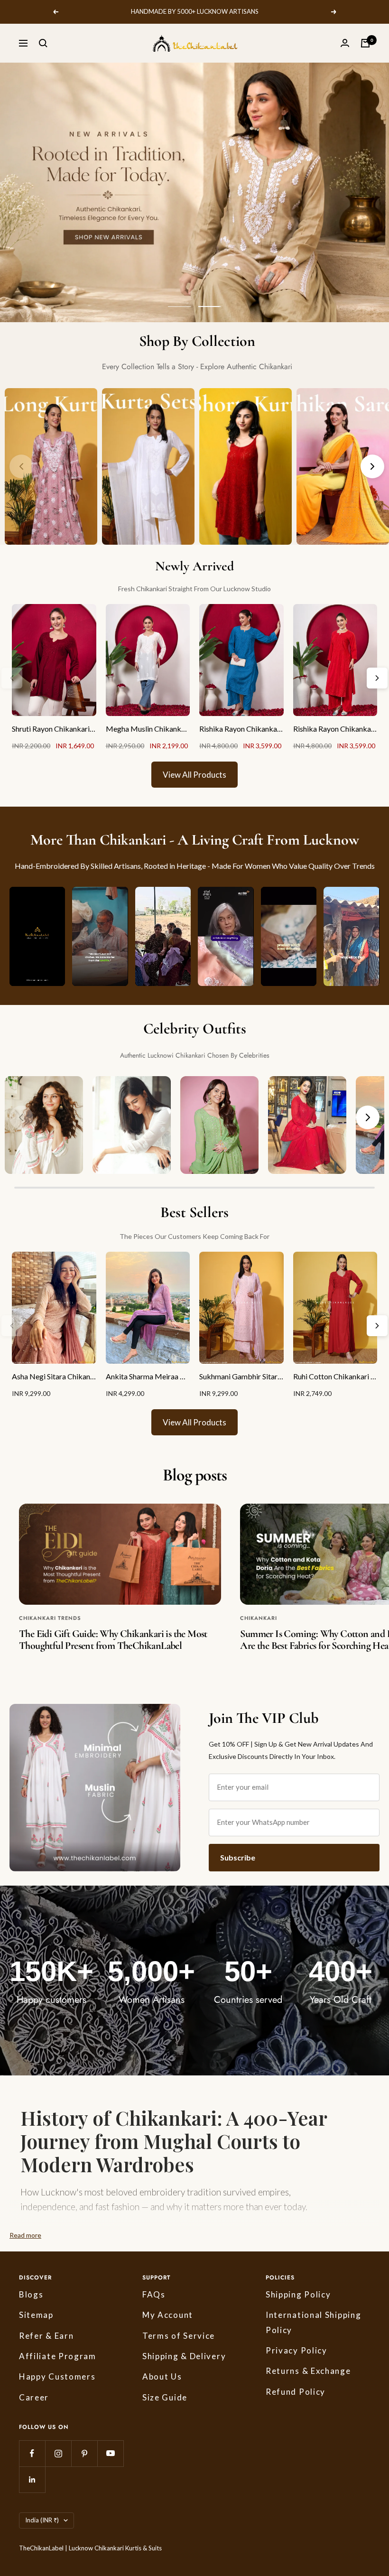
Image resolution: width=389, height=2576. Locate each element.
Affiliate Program (58, 2356)
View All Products (194, 775)
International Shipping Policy (313, 2322)
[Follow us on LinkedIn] (32, 2479)
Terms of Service (179, 2336)
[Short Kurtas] (245, 466)
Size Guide (165, 2397)
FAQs (154, 2294)
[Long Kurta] (51, 466)
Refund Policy (296, 2392)
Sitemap (36, 2315)
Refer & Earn (46, 2336)
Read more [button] (25, 2235)
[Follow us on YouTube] (110, 2453)
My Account (168, 2315)
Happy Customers (57, 2376)
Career (34, 2397)
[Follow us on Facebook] (32, 2453)
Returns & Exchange (308, 2371)
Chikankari (259, 1618)
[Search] (43, 43)
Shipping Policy (298, 2294)
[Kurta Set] (148, 466)
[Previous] (21, 466)
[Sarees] (343, 466)
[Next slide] (368, 1117)
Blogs (31, 2294)
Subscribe (238, 1857)
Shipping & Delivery (184, 2356)
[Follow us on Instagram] (58, 2453)
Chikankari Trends (50, 1618)
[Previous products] (12, 678)
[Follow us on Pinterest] (84, 2453)
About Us (162, 2376)
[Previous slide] (21, 1117)
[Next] (372, 466)
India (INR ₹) (42, 2520)
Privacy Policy (296, 2350)
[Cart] (365, 43)
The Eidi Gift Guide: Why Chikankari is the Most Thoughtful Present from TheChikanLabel (113, 1640)
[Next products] (377, 678)
